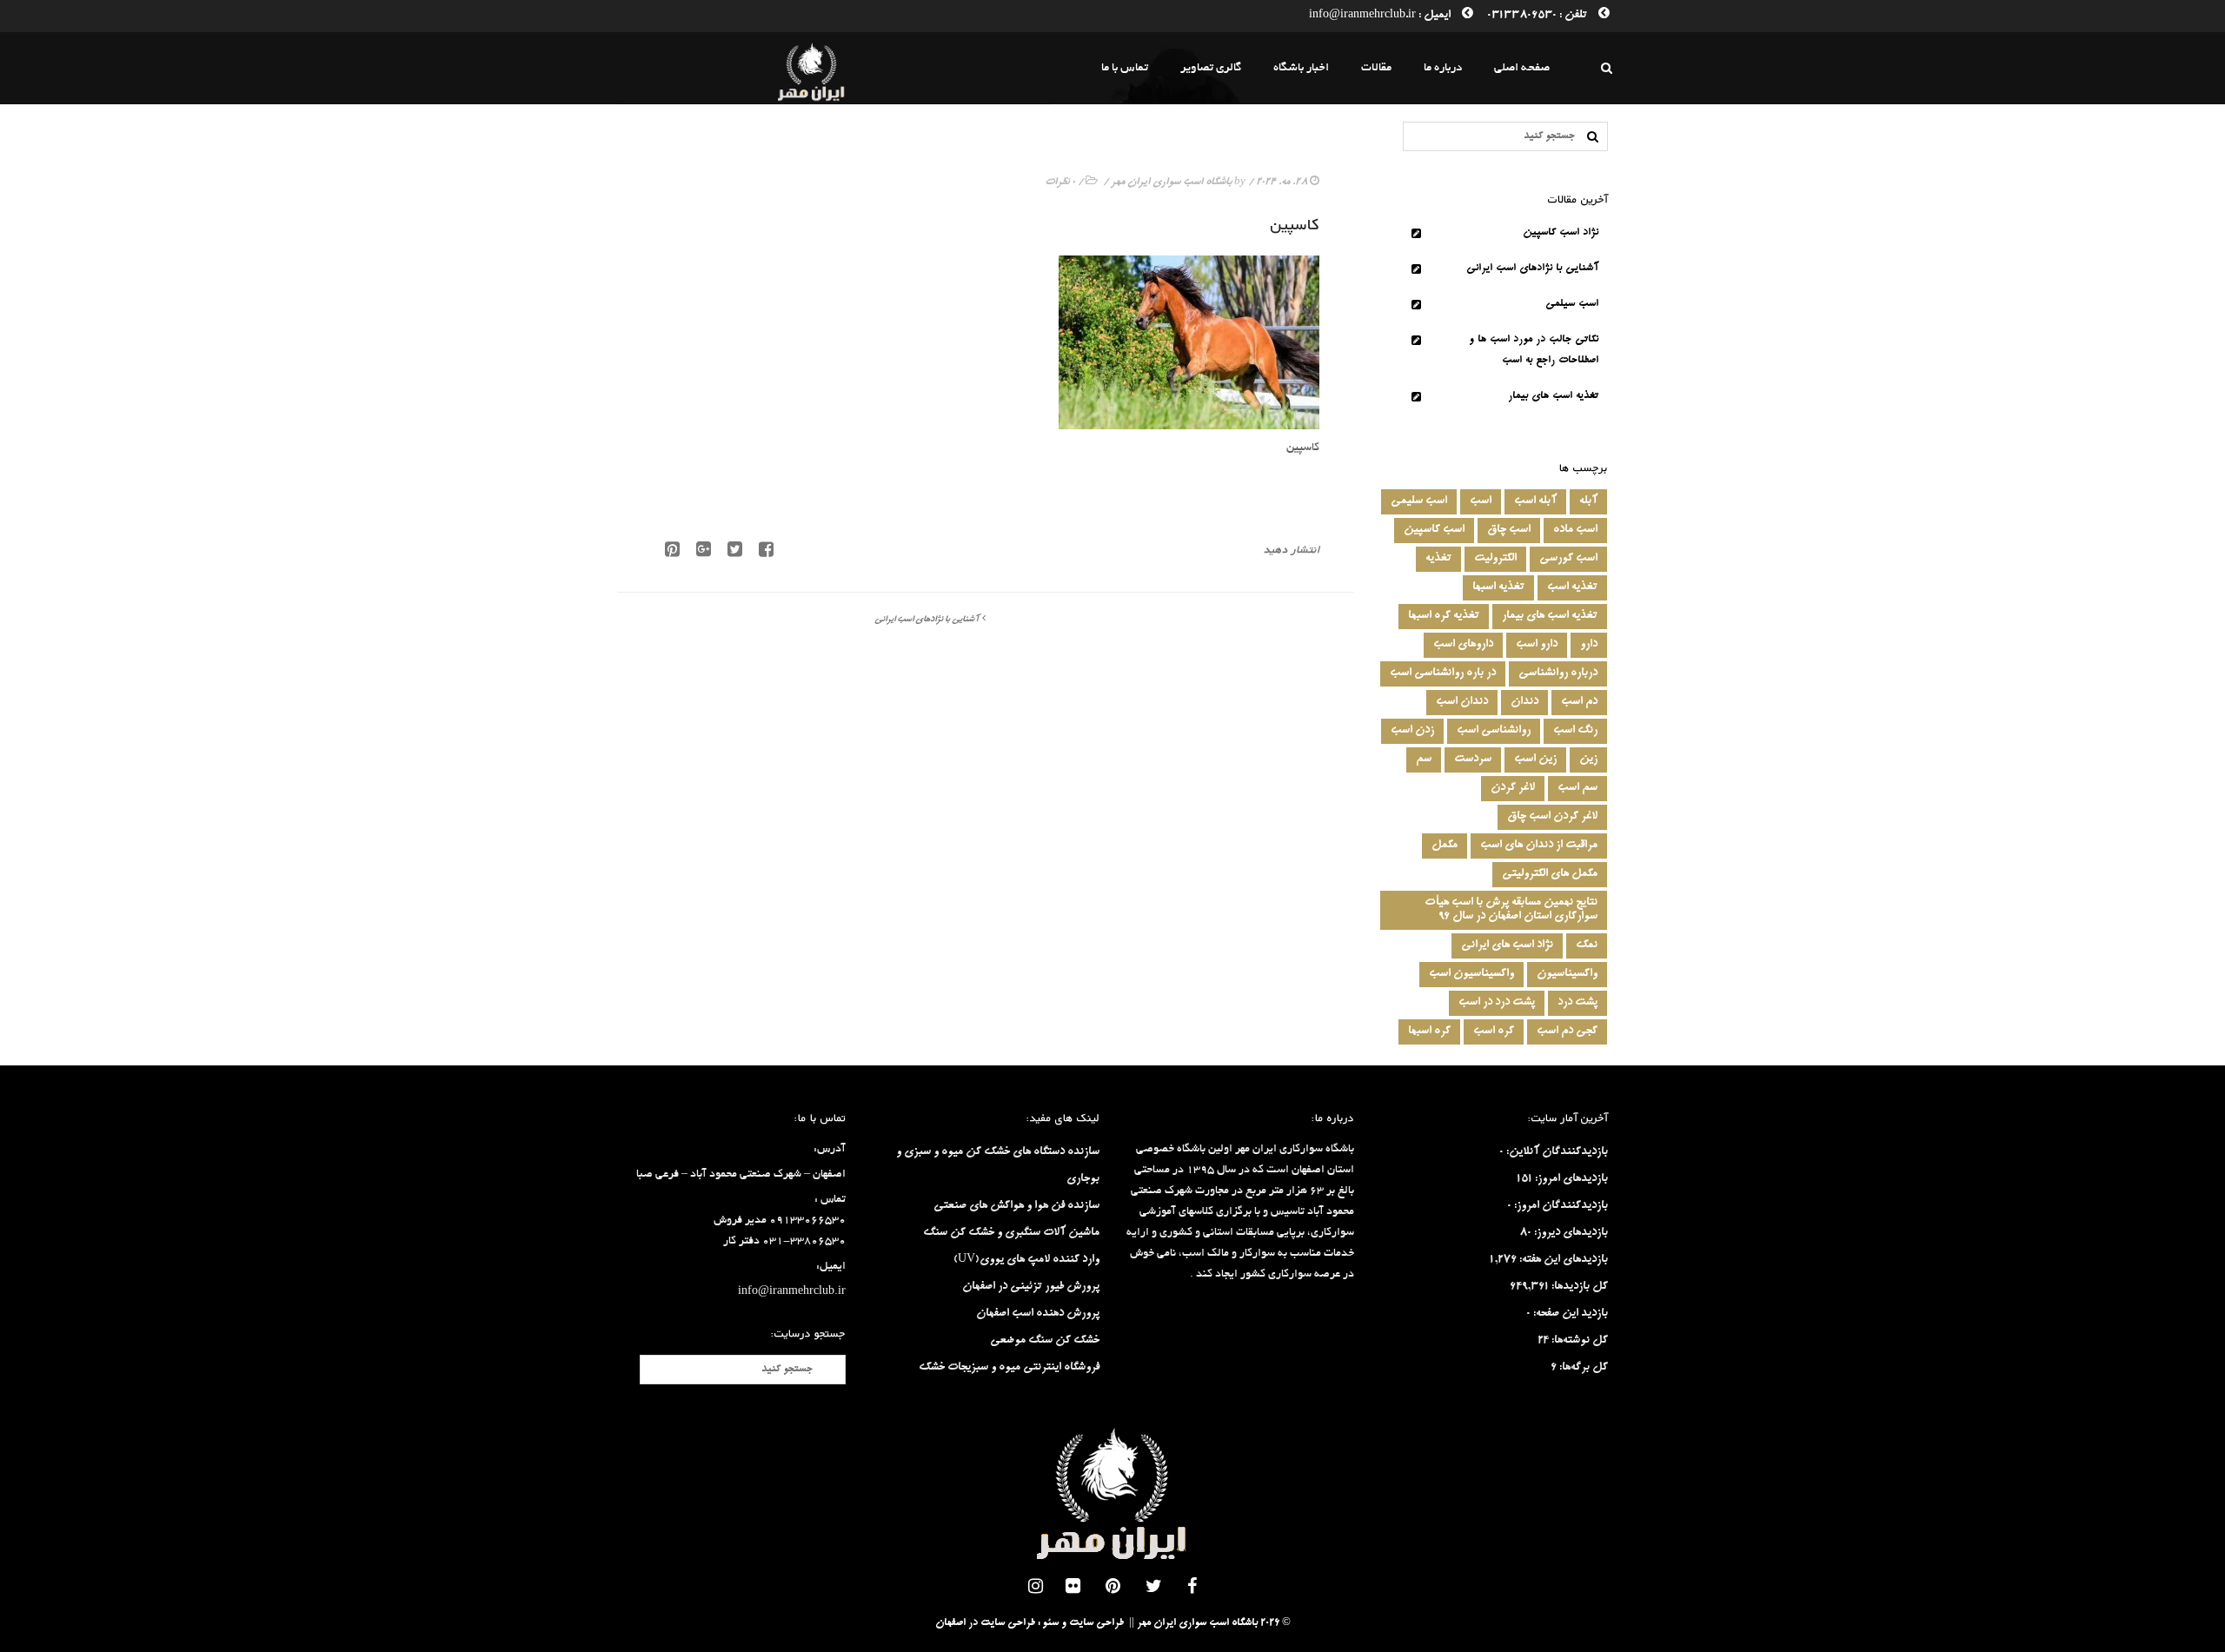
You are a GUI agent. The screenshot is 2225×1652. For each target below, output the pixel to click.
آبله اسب (1535, 501)
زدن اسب (1412, 731)
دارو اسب (1537, 645)
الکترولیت (1495, 559)
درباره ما (1443, 68)
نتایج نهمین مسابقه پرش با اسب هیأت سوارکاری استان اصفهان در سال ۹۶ (1511, 910)
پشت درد (1577, 1003)
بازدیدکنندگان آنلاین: (1556, 1152)
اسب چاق (1509, 530)
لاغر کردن (1513, 788)
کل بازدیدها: (1578, 1287)
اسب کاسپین (1434, 530)
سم (1424, 760)
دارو (1589, 645)
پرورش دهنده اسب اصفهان (1038, 1314)
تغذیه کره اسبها (1444, 616)
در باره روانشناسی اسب (1443, 673)
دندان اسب (1462, 702)
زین (1588, 760)
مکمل (1445, 846)
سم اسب (1577, 788)
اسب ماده (1575, 530)
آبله (1588, 501)
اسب (1481, 501)
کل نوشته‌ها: (1578, 1341)
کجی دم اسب (1567, 1032)
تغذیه (1438, 559)
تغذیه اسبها (1498, 587)
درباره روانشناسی (1558, 673)
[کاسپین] (728, 554)
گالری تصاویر (1211, 68)
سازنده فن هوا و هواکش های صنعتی (1016, 1206)
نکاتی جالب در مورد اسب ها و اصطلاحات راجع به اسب (1534, 351)
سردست (1473, 760)
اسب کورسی (1568, 559)
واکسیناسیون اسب (1471, 974)
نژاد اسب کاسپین (1561, 233)
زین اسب (1535, 760)
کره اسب (1494, 1032)
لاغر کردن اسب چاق (1552, 817)
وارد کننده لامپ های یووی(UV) (1026, 1260)
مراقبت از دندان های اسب (1539, 846)
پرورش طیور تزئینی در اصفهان (1031, 1287)
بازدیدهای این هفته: (1562, 1260)
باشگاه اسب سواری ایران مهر (1171, 183)
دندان (1524, 702)
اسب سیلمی (1572, 305)
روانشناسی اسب (1494, 731)
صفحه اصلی (1522, 68)
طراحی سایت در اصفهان (985, 1624)
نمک (1587, 945)
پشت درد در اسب (1497, 1003)
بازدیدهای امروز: (1570, 1179)
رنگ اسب (1575, 731)
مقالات (1376, 68)
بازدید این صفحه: (1569, 1314)
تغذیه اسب (1572, 587)
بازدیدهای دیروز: (1570, 1233)
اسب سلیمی (1419, 501)
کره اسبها (1429, 1032)
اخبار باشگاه (1301, 68)
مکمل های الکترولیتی (1550, 874)
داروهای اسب (1463, 645)
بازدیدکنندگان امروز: (1560, 1206)
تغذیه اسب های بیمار (1553, 397)
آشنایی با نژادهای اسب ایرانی (927, 620)
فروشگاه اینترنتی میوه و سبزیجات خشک (1009, 1368)
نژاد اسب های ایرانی (1507, 945)
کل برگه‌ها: (1582, 1368)
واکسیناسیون (1567, 974)
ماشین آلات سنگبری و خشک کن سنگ (1011, 1233)
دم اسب (1579, 702)
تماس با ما (1125, 68)
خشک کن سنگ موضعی (1045, 1341)
